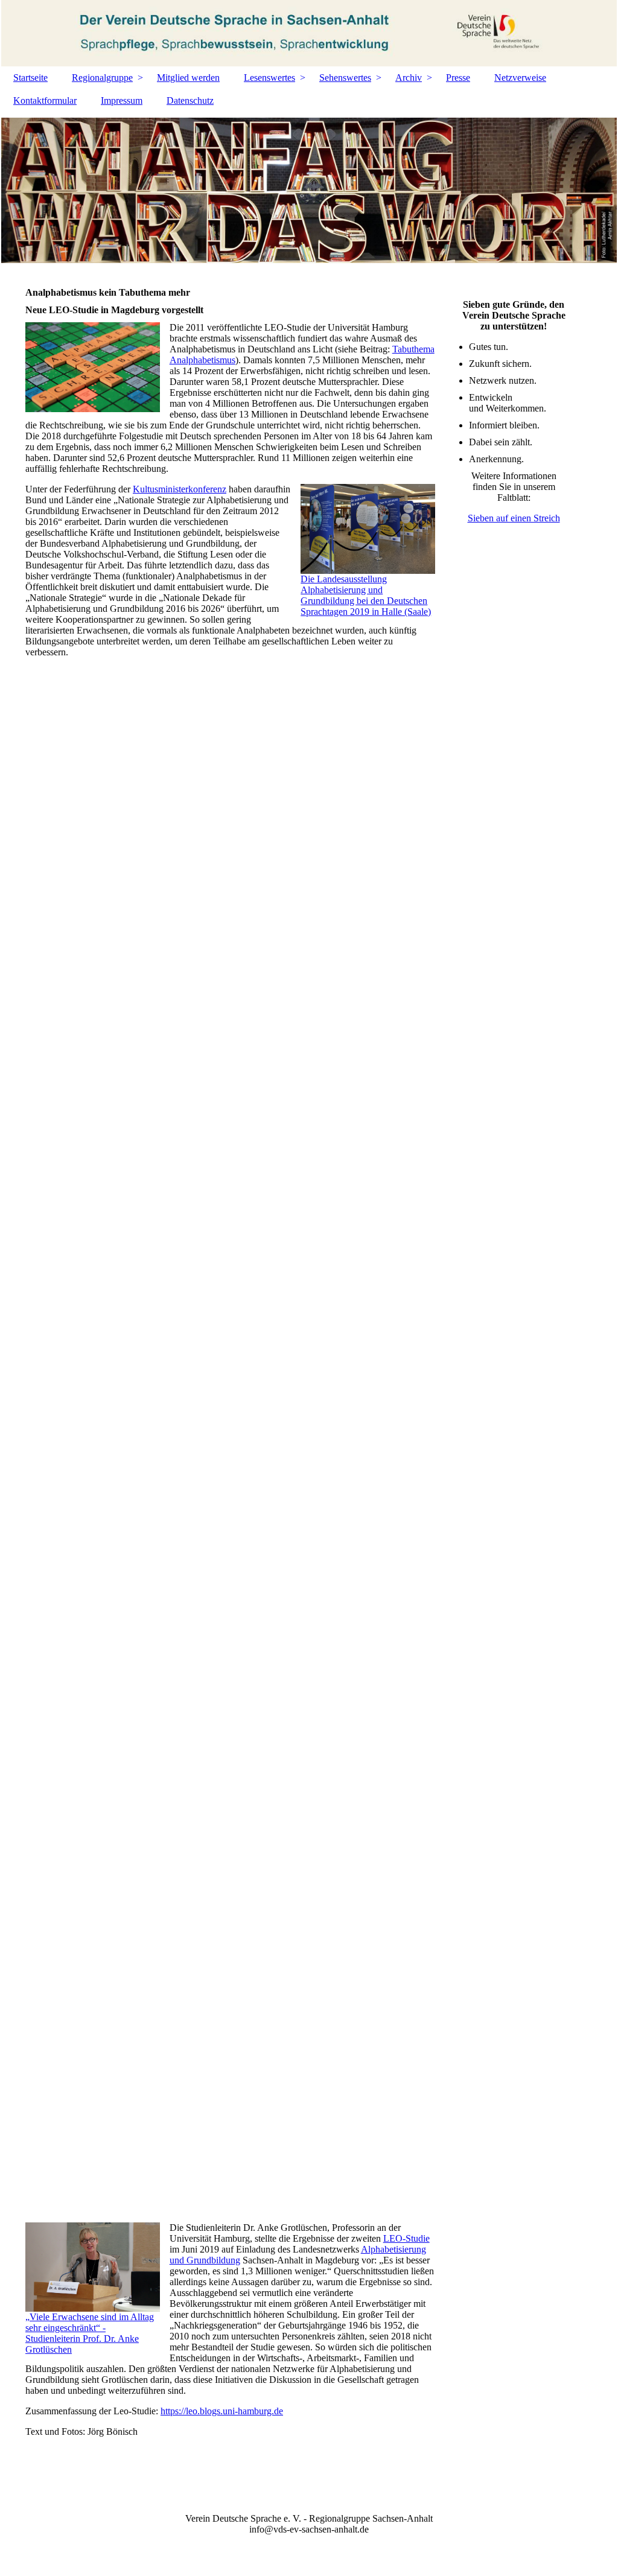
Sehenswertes (345, 78)
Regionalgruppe (102, 78)
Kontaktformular (45, 100)
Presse (458, 78)
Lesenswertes (269, 78)
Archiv (409, 78)
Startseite (30, 78)
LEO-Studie (406, 2238)
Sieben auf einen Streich (514, 518)
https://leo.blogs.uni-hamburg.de (222, 2411)
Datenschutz (190, 100)
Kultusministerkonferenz (180, 489)
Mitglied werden (188, 78)
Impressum (122, 100)
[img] (309, 33)
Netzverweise (520, 78)
